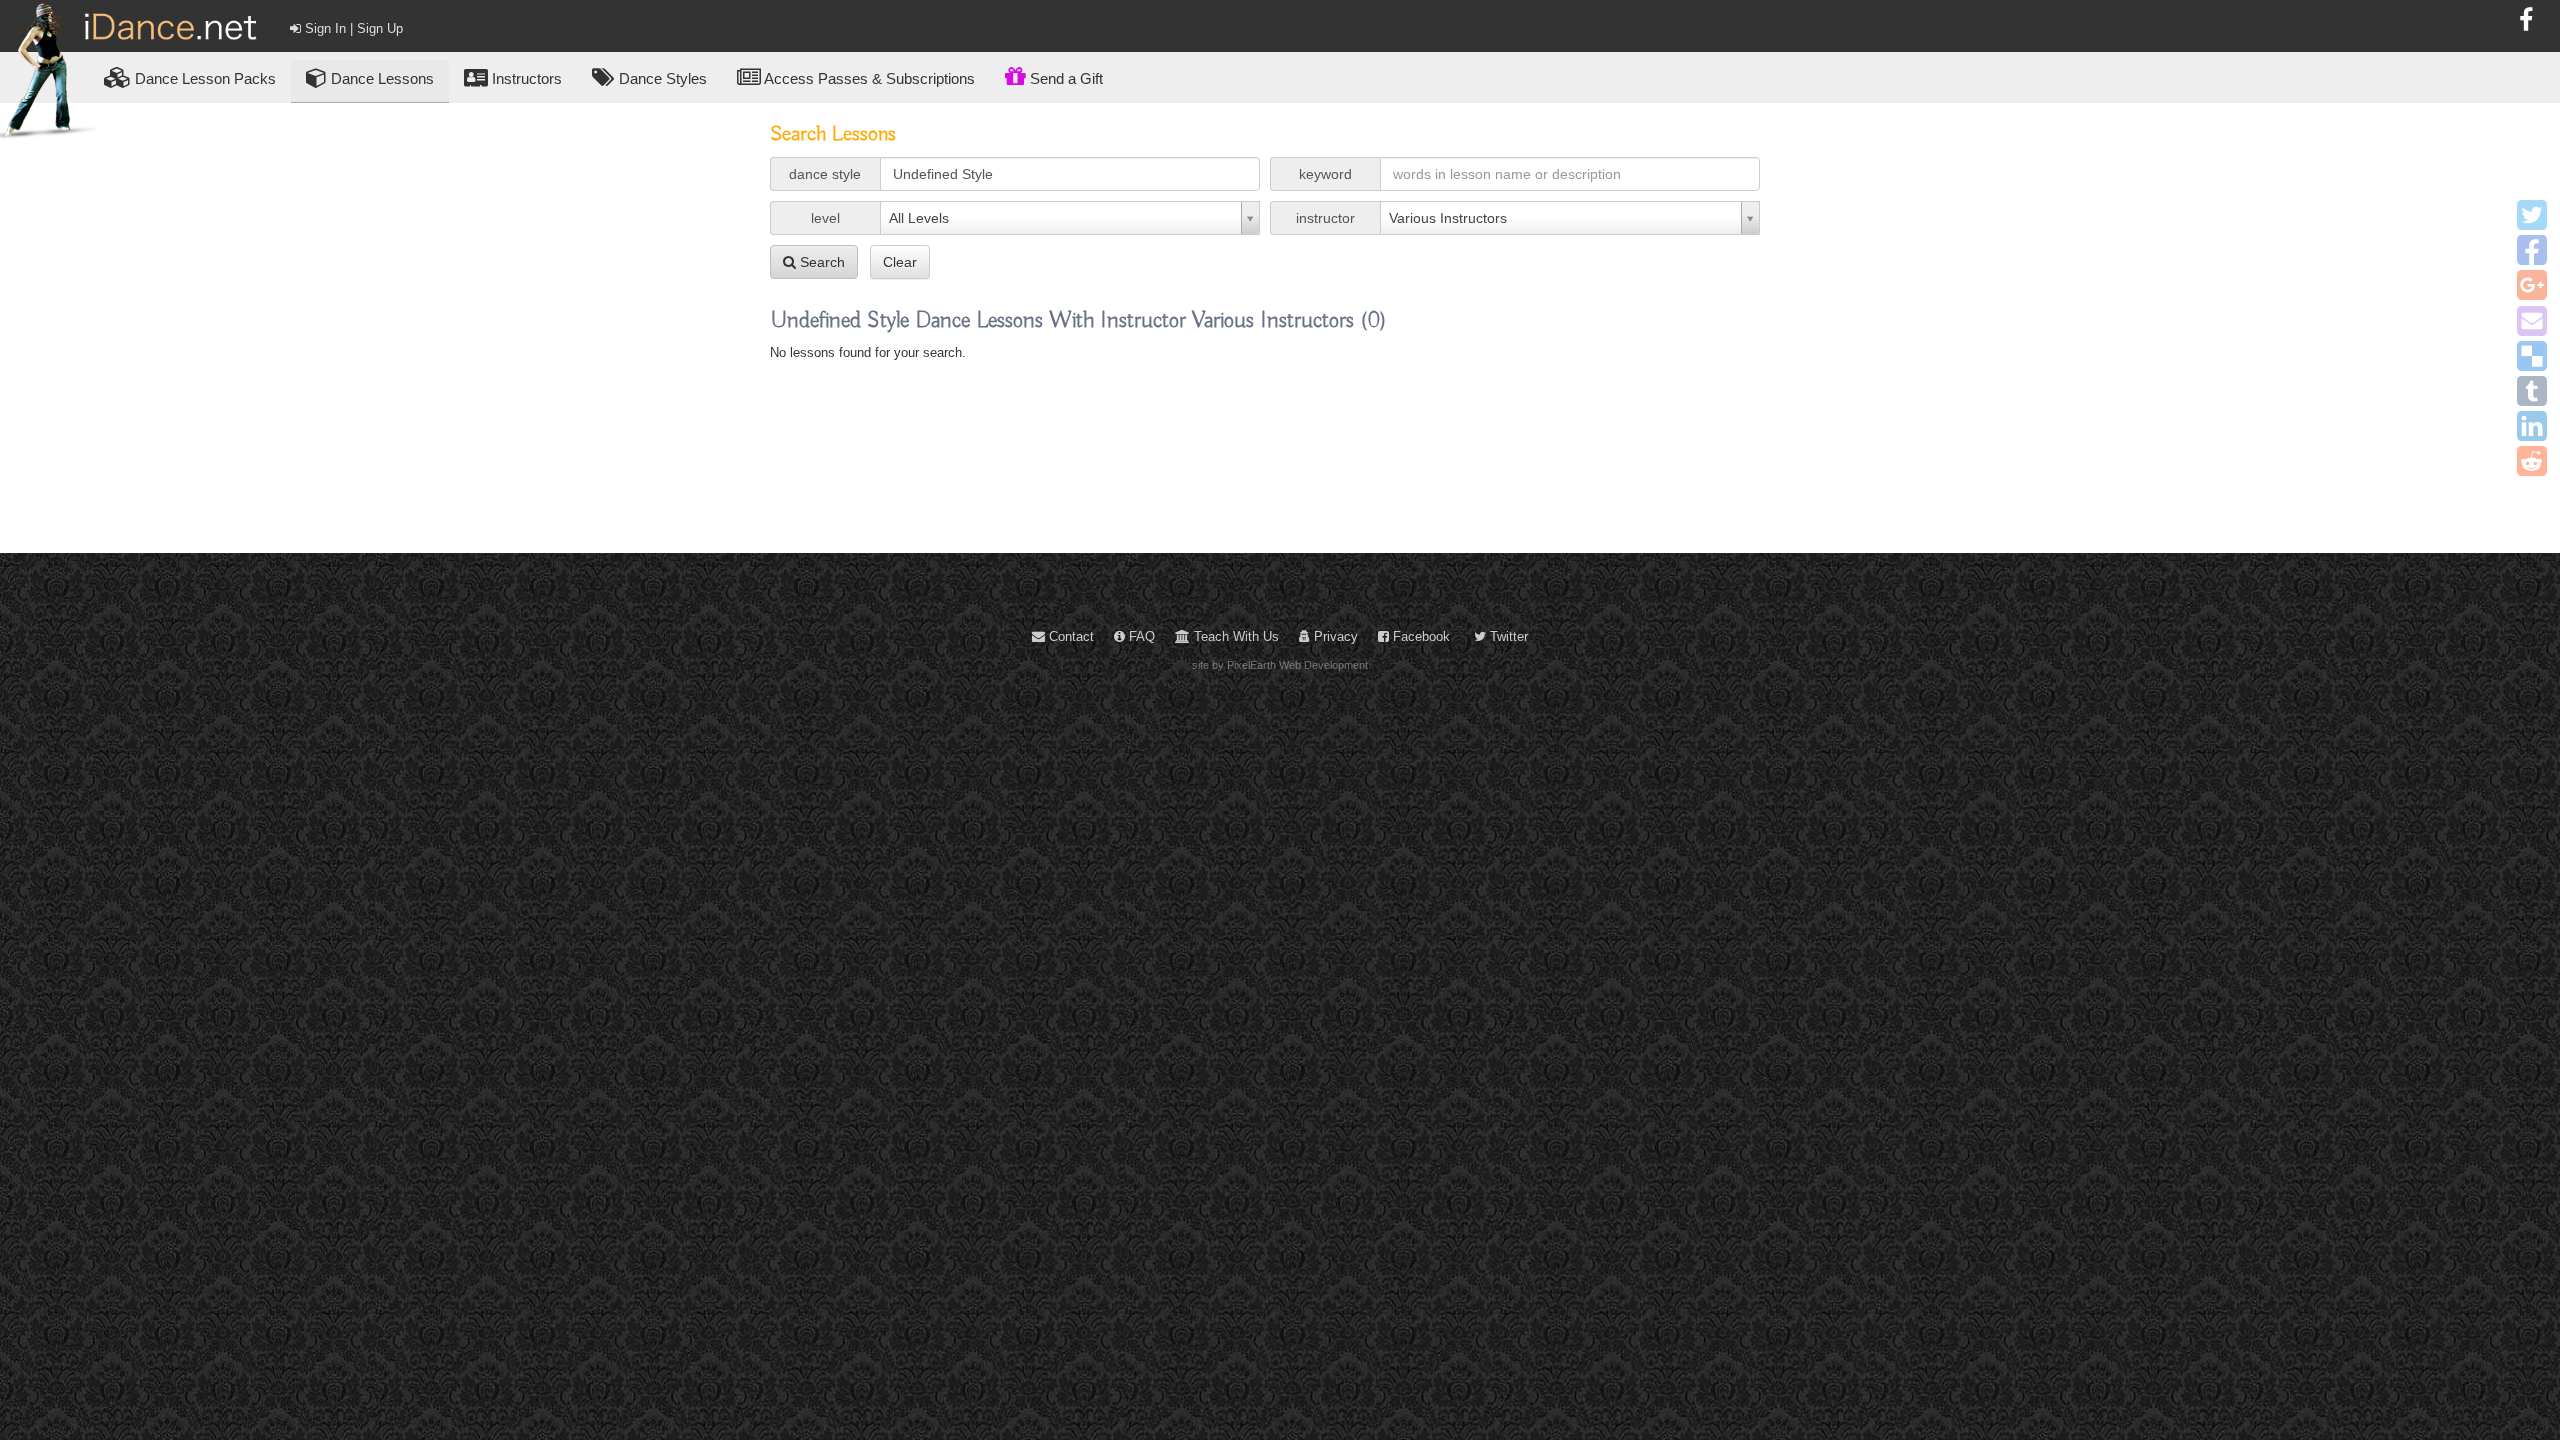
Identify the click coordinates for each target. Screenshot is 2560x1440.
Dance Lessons (380, 78)
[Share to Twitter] (2532, 215)
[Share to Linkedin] (2532, 426)
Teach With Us (1234, 636)
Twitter (1507, 636)
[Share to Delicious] (2532, 356)
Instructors (525, 78)
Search (820, 262)
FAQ (1140, 636)
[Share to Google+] (2532, 285)
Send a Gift (1064, 78)
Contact (1069, 636)
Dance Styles (661, 78)
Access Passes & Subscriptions (868, 78)
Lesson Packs (205, 78)
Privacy (1334, 636)
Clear (900, 262)
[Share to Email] (2532, 321)
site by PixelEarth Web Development (1280, 665)
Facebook (1419, 636)
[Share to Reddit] (2532, 461)
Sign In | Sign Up (352, 28)
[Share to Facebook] (2532, 250)
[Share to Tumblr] (2532, 391)
